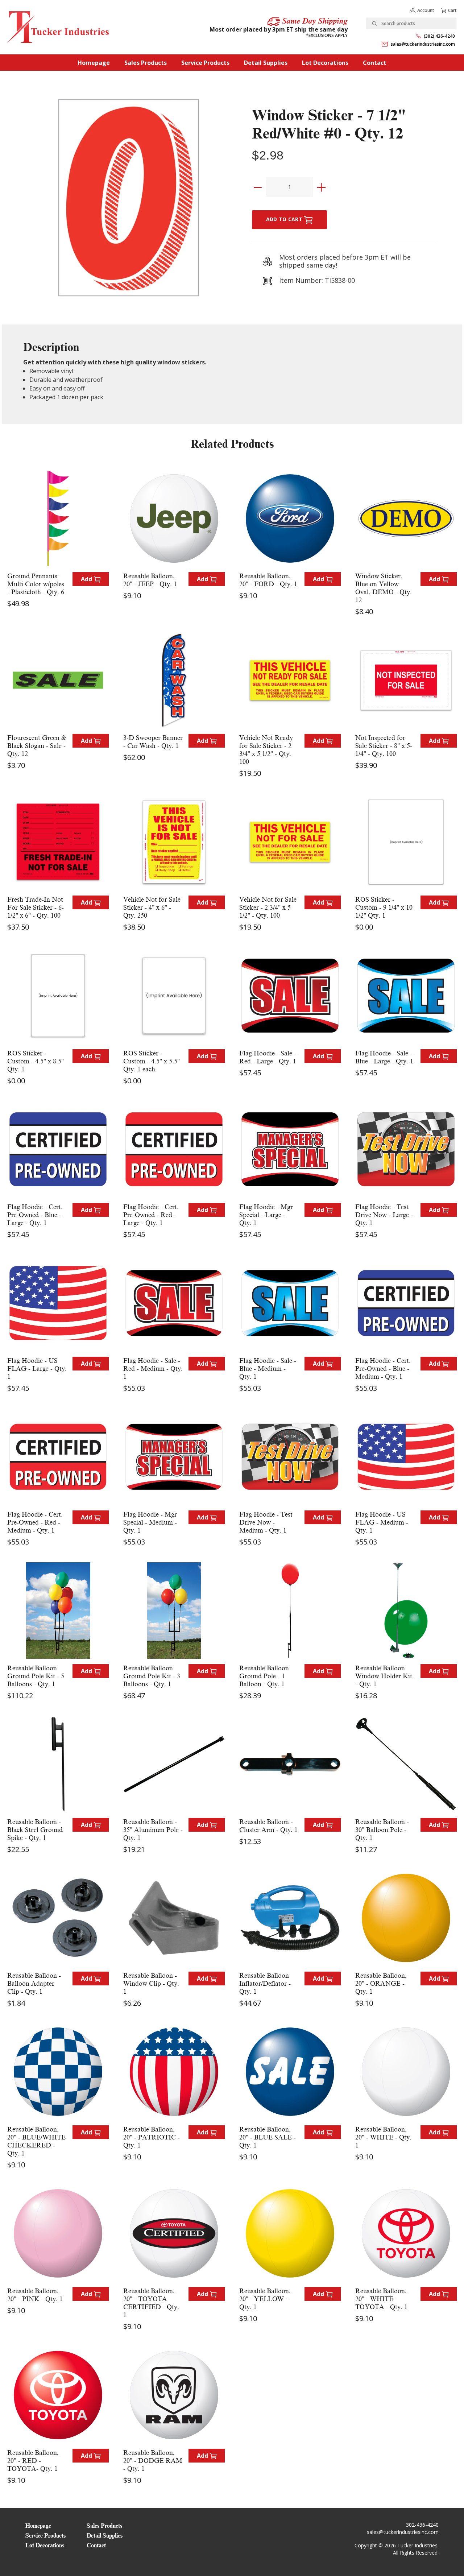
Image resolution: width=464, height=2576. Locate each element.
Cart (452, 10)
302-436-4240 (422, 2525)
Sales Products (146, 63)
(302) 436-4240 (439, 36)
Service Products (205, 63)
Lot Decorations (325, 63)
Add (87, 579)
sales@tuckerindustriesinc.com (423, 44)
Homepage (94, 63)
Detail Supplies (266, 63)
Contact (375, 63)
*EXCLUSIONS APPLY (327, 35)
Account (426, 10)
